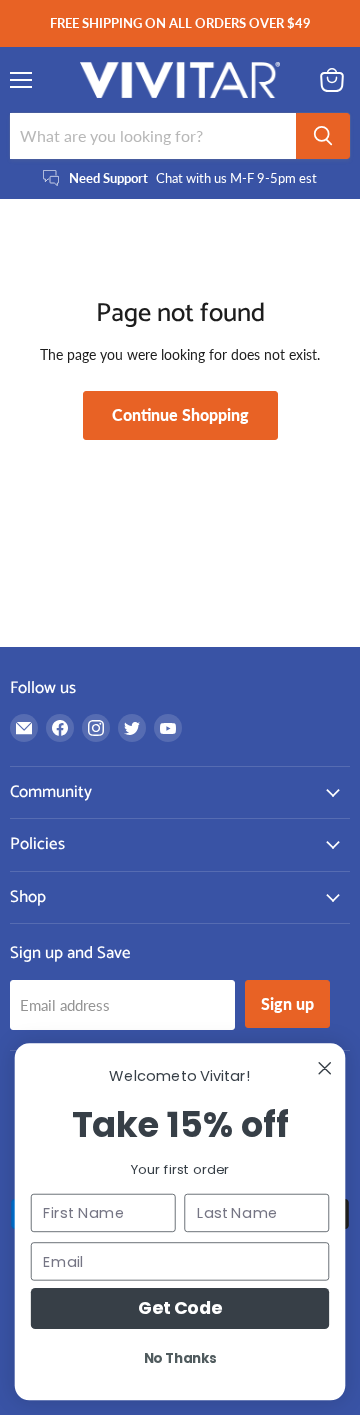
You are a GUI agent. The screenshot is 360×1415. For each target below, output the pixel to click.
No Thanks (180, 1358)
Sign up (287, 1003)
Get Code (180, 1308)
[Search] (323, 136)
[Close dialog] (325, 1068)
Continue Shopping (180, 414)
